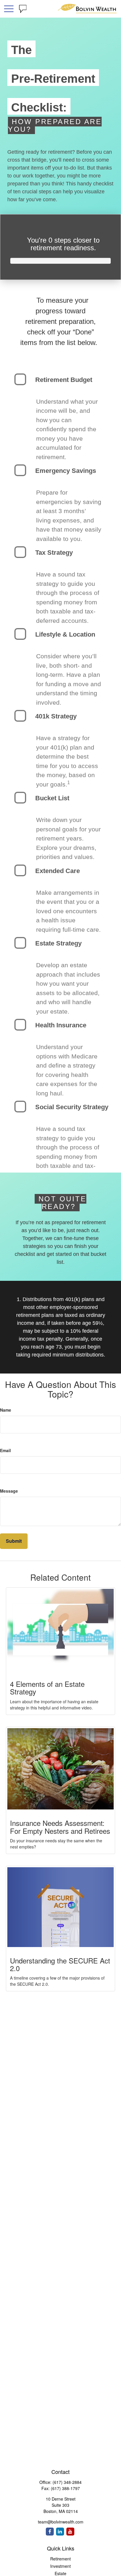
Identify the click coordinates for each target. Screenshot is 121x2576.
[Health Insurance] (20, 1025)
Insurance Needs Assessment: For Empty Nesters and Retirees (60, 1827)
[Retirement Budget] (20, 379)
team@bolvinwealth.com (61, 2522)
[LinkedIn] (60, 2532)
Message (9, 1491)
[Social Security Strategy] (20, 1107)
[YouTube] (70, 2532)
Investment (60, 2566)
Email (5, 1450)
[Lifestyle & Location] (20, 634)
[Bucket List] (20, 798)
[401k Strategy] (20, 716)
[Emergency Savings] (20, 470)
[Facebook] (50, 2532)
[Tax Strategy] (20, 552)
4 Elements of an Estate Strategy (47, 1688)
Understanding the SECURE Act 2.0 (60, 1964)
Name (6, 1410)
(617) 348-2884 (67, 2482)
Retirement (60, 2559)
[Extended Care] (20, 870)
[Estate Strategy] (20, 943)
